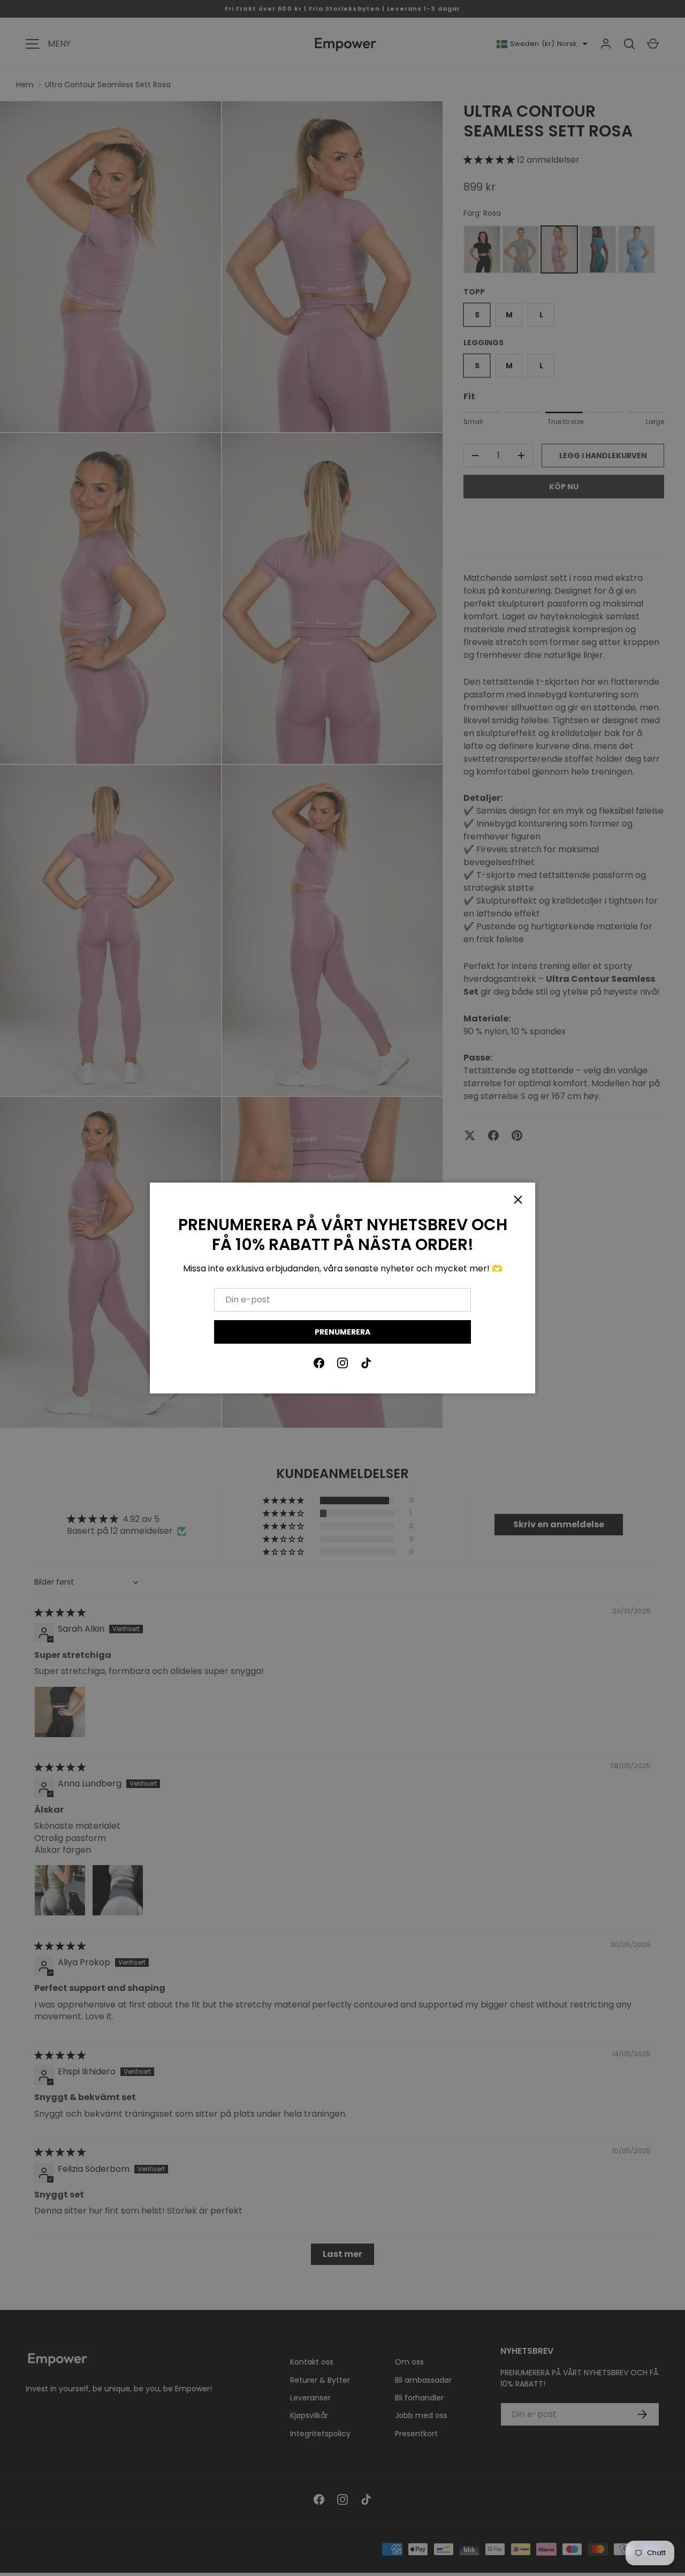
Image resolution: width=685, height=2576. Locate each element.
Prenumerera (342, 1332)
